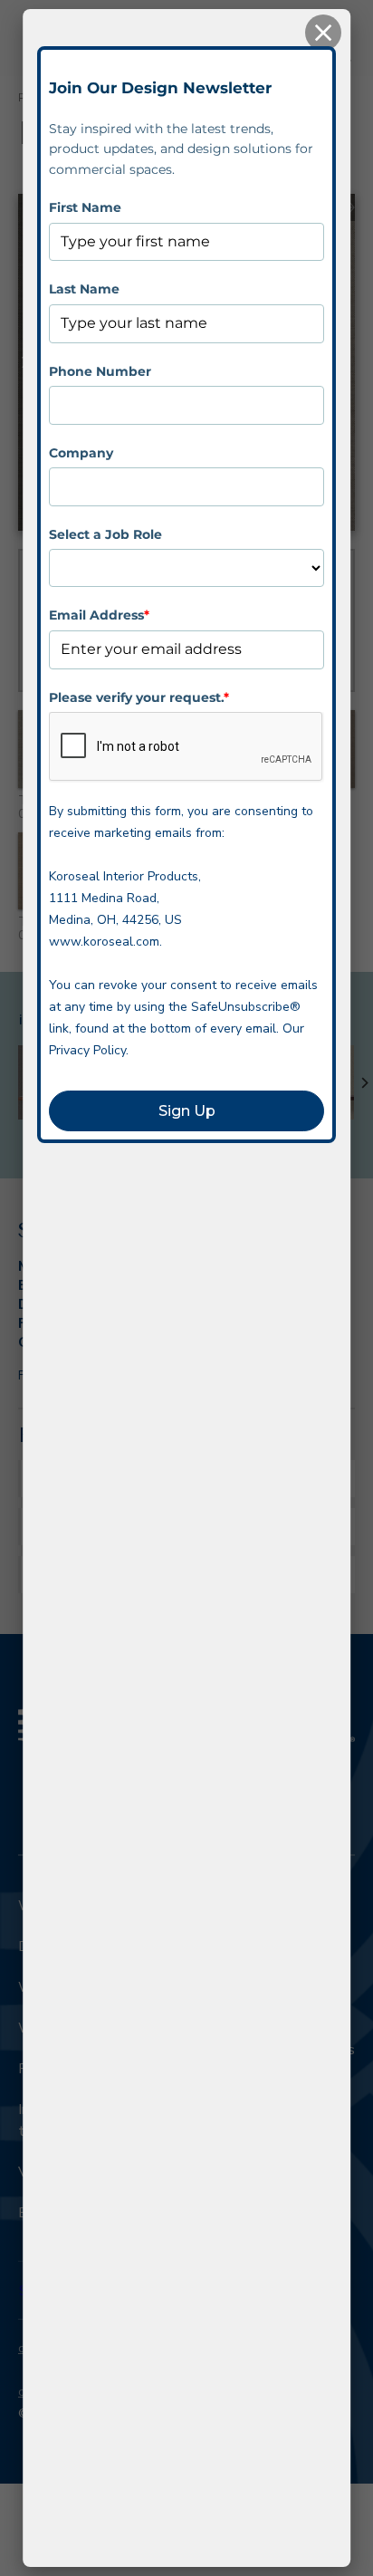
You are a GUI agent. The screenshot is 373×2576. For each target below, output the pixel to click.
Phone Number (100, 371)
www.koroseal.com (104, 942)
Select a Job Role (105, 534)
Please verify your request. (139, 697)
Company (81, 453)
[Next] (364, 1082)
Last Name (84, 289)
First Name (85, 207)
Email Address (99, 615)
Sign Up (187, 1111)
